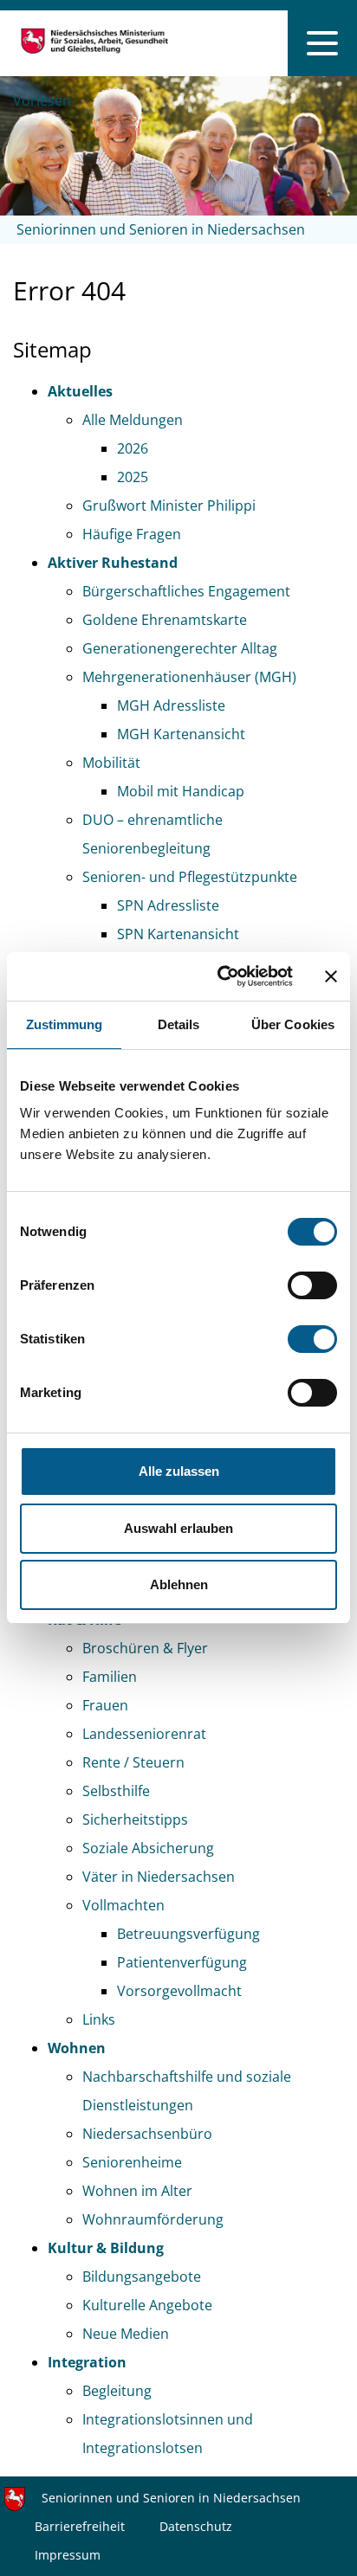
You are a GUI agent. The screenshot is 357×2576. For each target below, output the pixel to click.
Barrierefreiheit (80, 2526)
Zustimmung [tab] (65, 1024)
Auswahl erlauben (178, 1528)
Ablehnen (179, 1584)
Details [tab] (179, 1024)
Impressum (68, 2555)
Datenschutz (196, 2526)
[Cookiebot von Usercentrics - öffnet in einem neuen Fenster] (221, 976)
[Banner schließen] (331, 976)
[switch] (312, 1285)
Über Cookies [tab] (293, 1024)
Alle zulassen (179, 1471)
